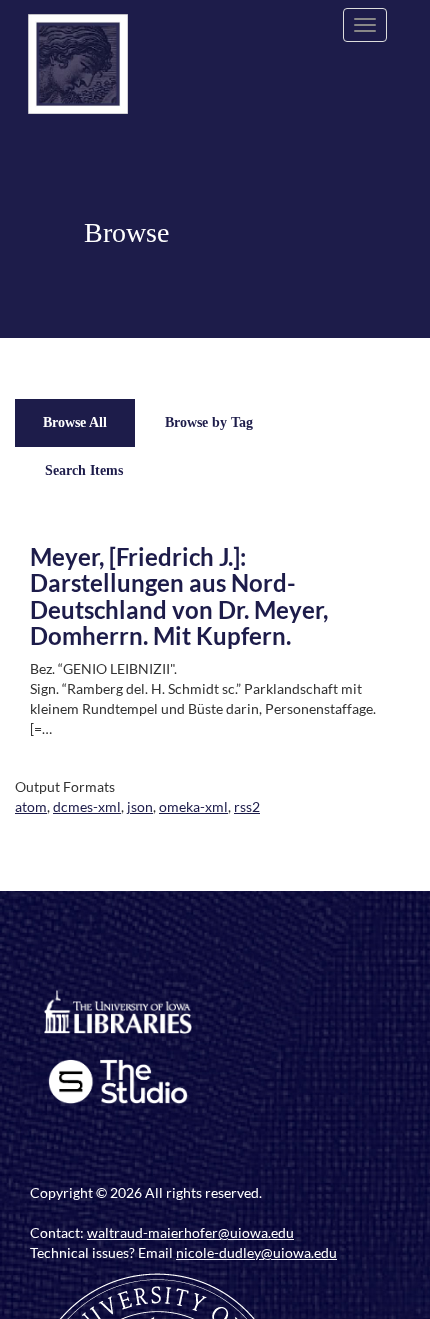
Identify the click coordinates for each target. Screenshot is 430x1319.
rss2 (247, 806)
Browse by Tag (209, 422)
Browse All (75, 422)
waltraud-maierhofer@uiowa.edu (190, 1232)
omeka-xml (193, 806)
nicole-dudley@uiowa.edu (256, 1252)
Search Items (84, 470)
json (140, 806)
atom (31, 806)
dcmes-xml (87, 806)
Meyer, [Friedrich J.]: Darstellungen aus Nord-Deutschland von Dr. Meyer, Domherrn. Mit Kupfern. (179, 596)
